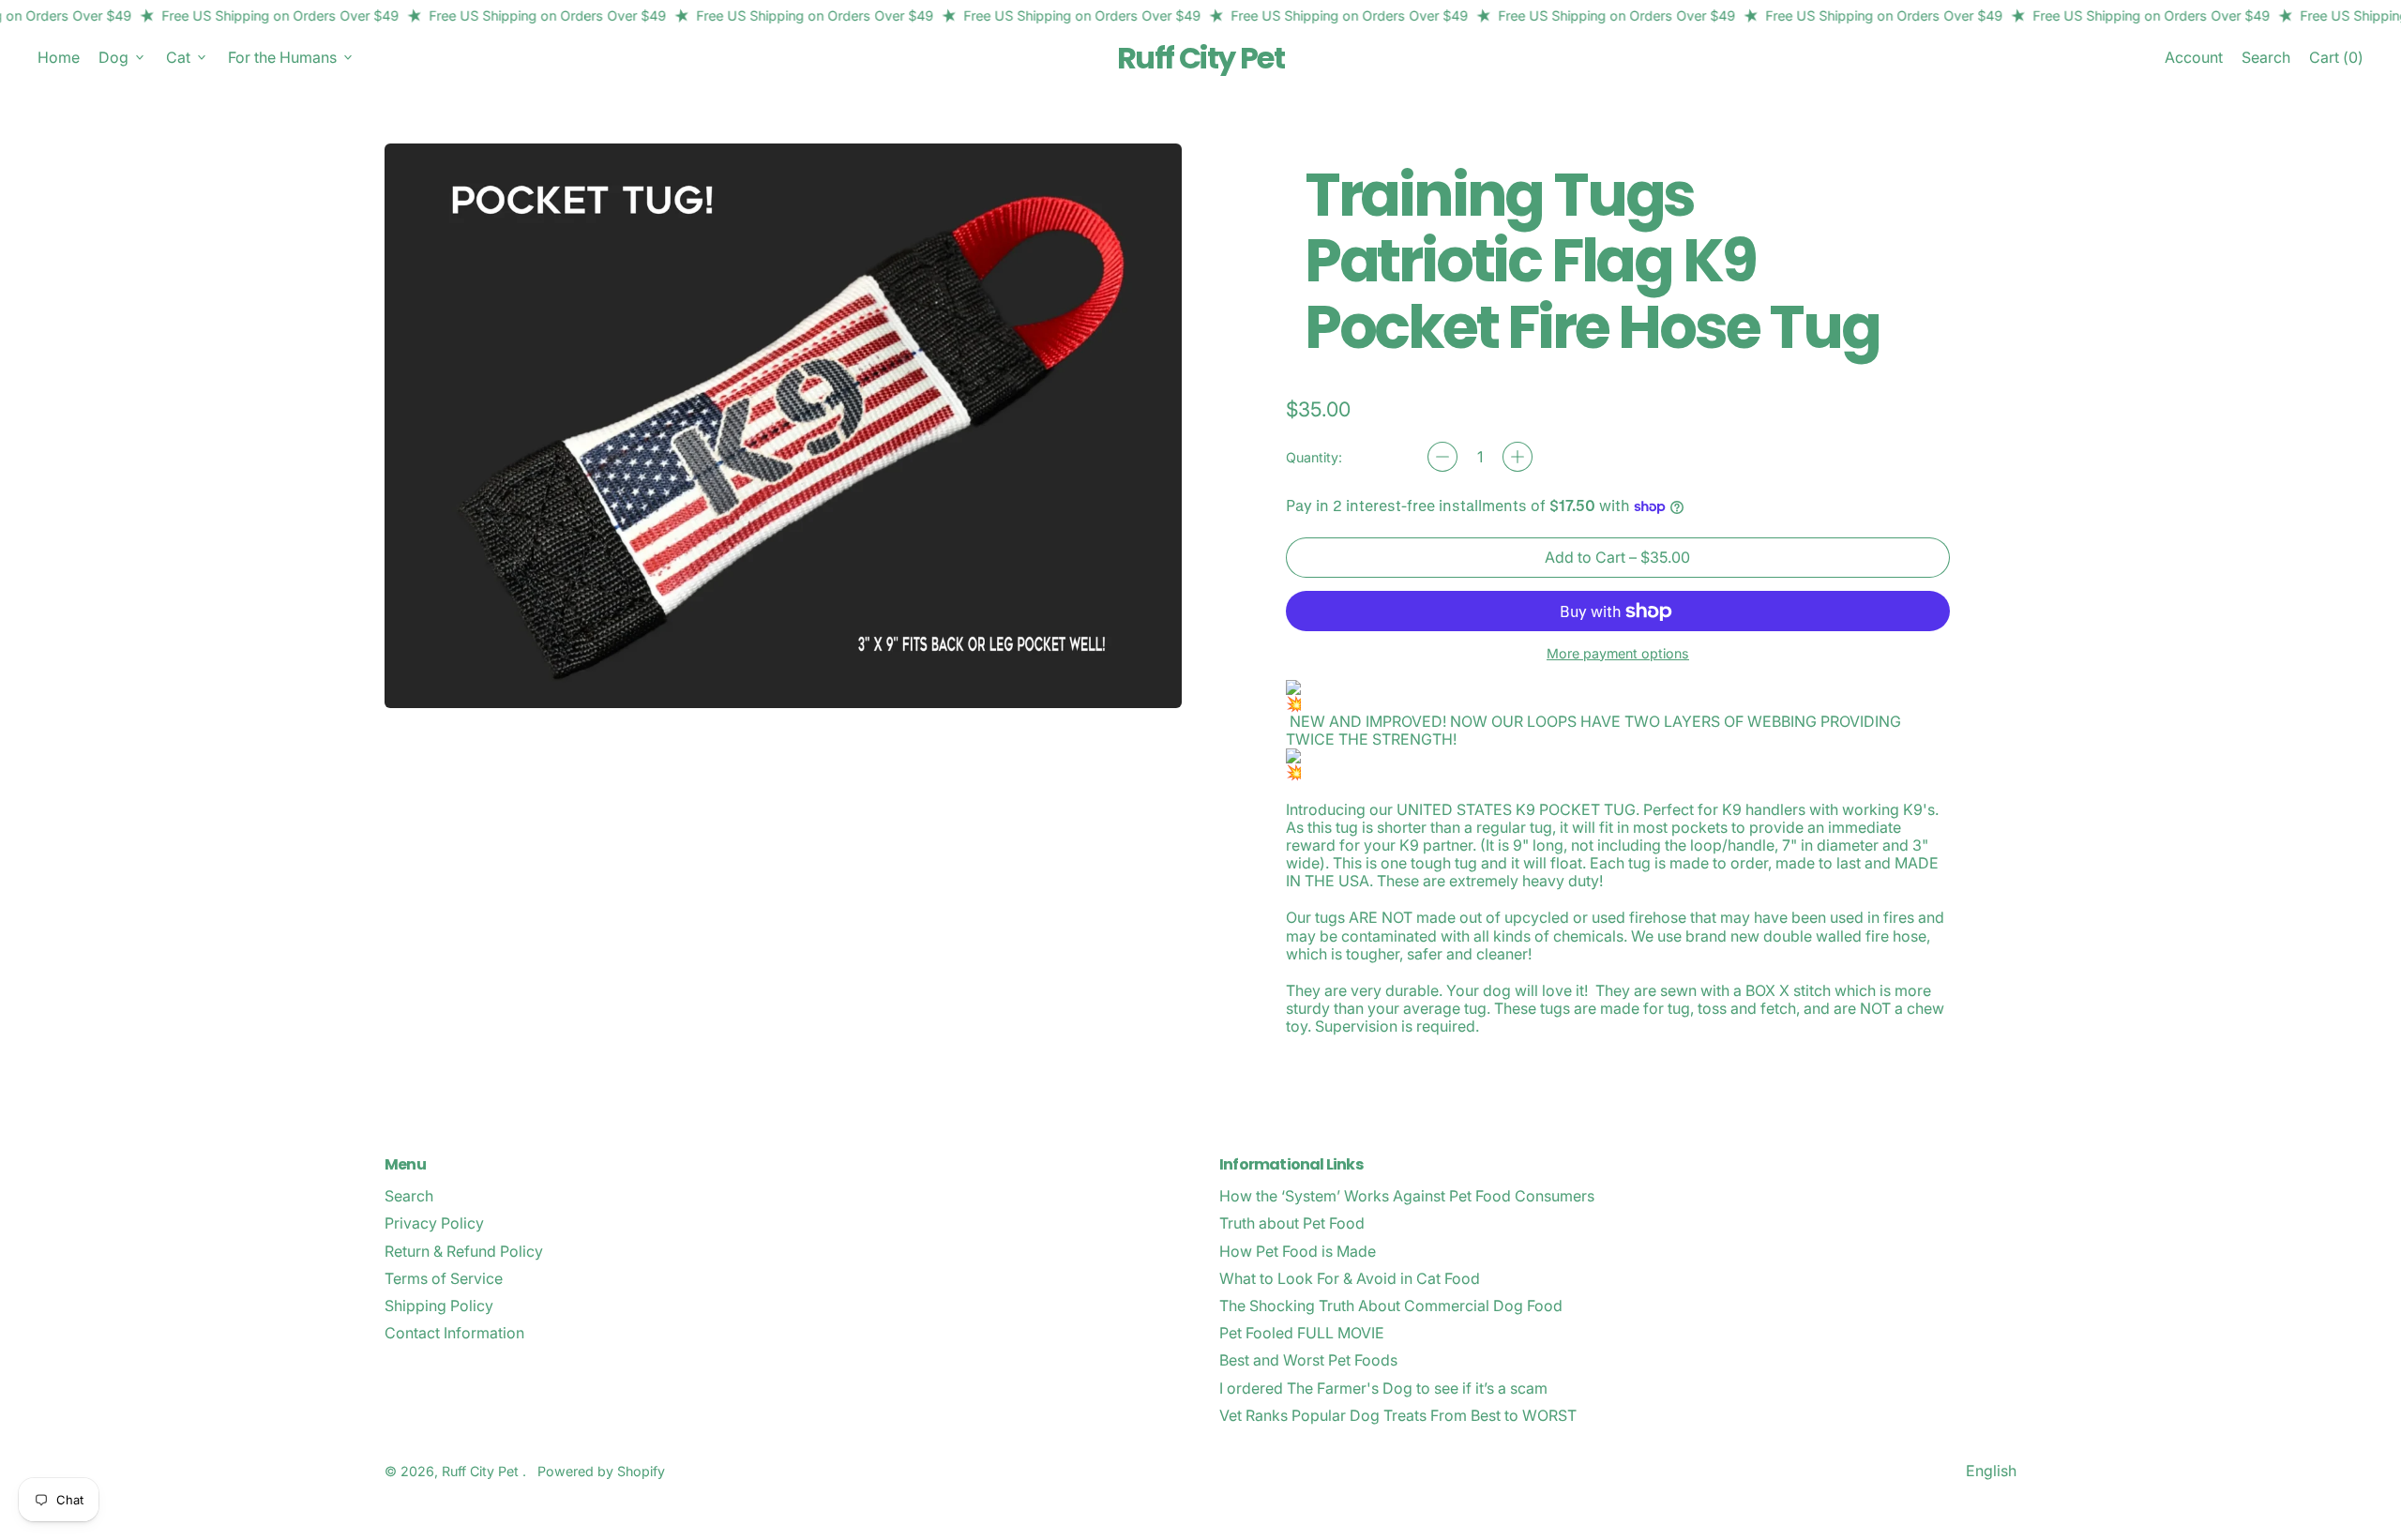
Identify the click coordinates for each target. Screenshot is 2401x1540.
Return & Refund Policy (464, 1251)
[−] (1442, 457)
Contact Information (454, 1333)
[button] (2266, 58)
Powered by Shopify (601, 1471)
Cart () (2336, 61)
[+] (1518, 457)
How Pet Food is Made (1298, 1251)
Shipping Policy (439, 1306)
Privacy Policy (434, 1223)
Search (409, 1196)
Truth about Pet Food (1292, 1223)
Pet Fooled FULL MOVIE (1302, 1333)
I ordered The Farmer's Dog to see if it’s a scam (1383, 1388)
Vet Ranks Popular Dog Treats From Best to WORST (1398, 1415)
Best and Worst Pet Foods (1308, 1360)
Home (59, 57)
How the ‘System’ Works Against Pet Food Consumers (1407, 1196)
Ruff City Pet (1200, 58)
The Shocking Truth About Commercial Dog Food (1391, 1306)
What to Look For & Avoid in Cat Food (1350, 1278)
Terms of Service (444, 1278)
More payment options (1618, 653)
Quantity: (1314, 457)
